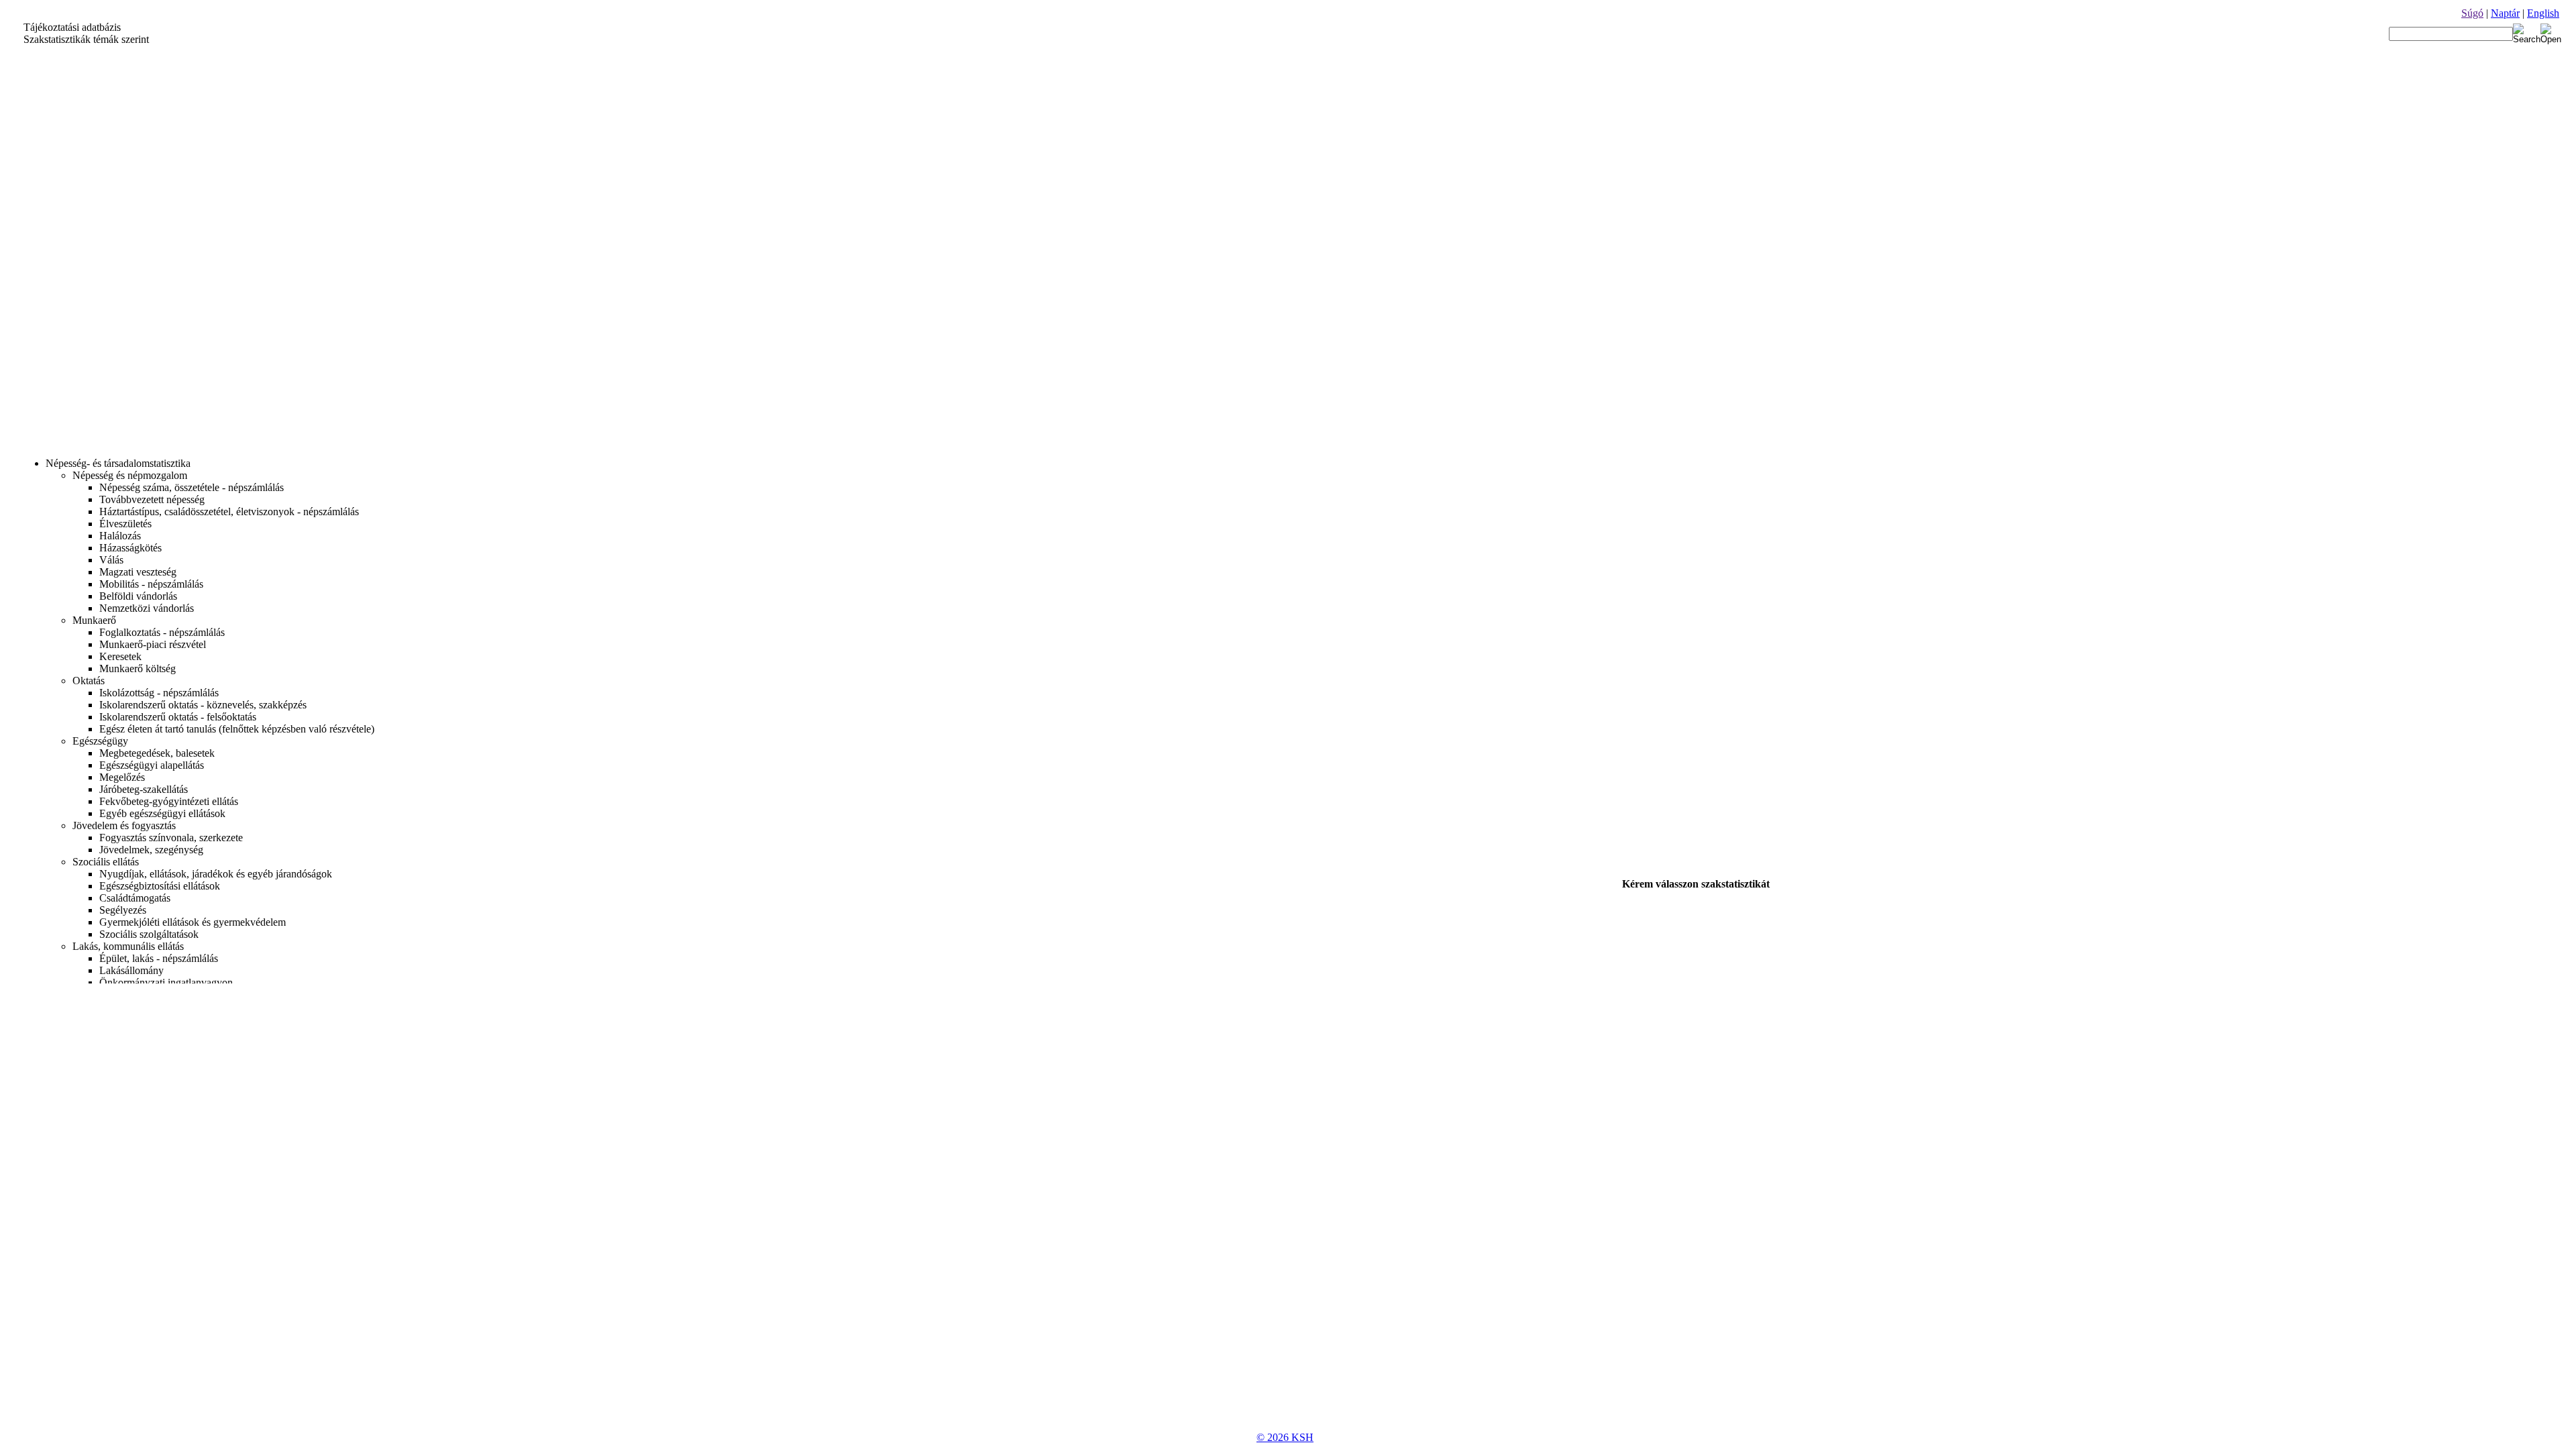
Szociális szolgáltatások (149, 934)
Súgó (2472, 13)
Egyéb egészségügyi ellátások (162, 813)
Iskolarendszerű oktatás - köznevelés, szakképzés (203, 705)
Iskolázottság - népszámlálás (159, 693)
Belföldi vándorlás (138, 596)
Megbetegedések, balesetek (157, 753)
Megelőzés (122, 777)
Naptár (2505, 13)
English (2543, 13)
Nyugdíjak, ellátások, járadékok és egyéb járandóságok (216, 874)
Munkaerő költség (138, 668)
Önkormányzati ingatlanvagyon (166, 982)
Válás (111, 560)
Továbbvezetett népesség (152, 499)
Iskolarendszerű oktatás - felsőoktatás (178, 717)
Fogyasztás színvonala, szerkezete (171, 838)
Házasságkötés (130, 548)
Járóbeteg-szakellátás (144, 789)
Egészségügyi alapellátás (152, 765)
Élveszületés (125, 524)
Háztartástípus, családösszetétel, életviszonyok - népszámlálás (229, 512)
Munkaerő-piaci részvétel (153, 644)
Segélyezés (123, 910)
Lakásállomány (131, 970)
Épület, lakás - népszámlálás (159, 958)
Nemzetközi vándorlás (147, 608)
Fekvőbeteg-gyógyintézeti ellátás (169, 801)
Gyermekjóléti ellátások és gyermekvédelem (193, 922)
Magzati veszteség (138, 572)
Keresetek (120, 656)
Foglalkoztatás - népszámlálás (162, 632)
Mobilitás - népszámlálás (151, 584)
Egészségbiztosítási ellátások (160, 886)
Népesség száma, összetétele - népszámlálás (192, 487)
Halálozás (120, 536)
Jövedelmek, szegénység (151, 850)
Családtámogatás (135, 898)
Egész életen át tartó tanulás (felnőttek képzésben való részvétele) (237, 729)
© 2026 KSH (1285, 1437)
